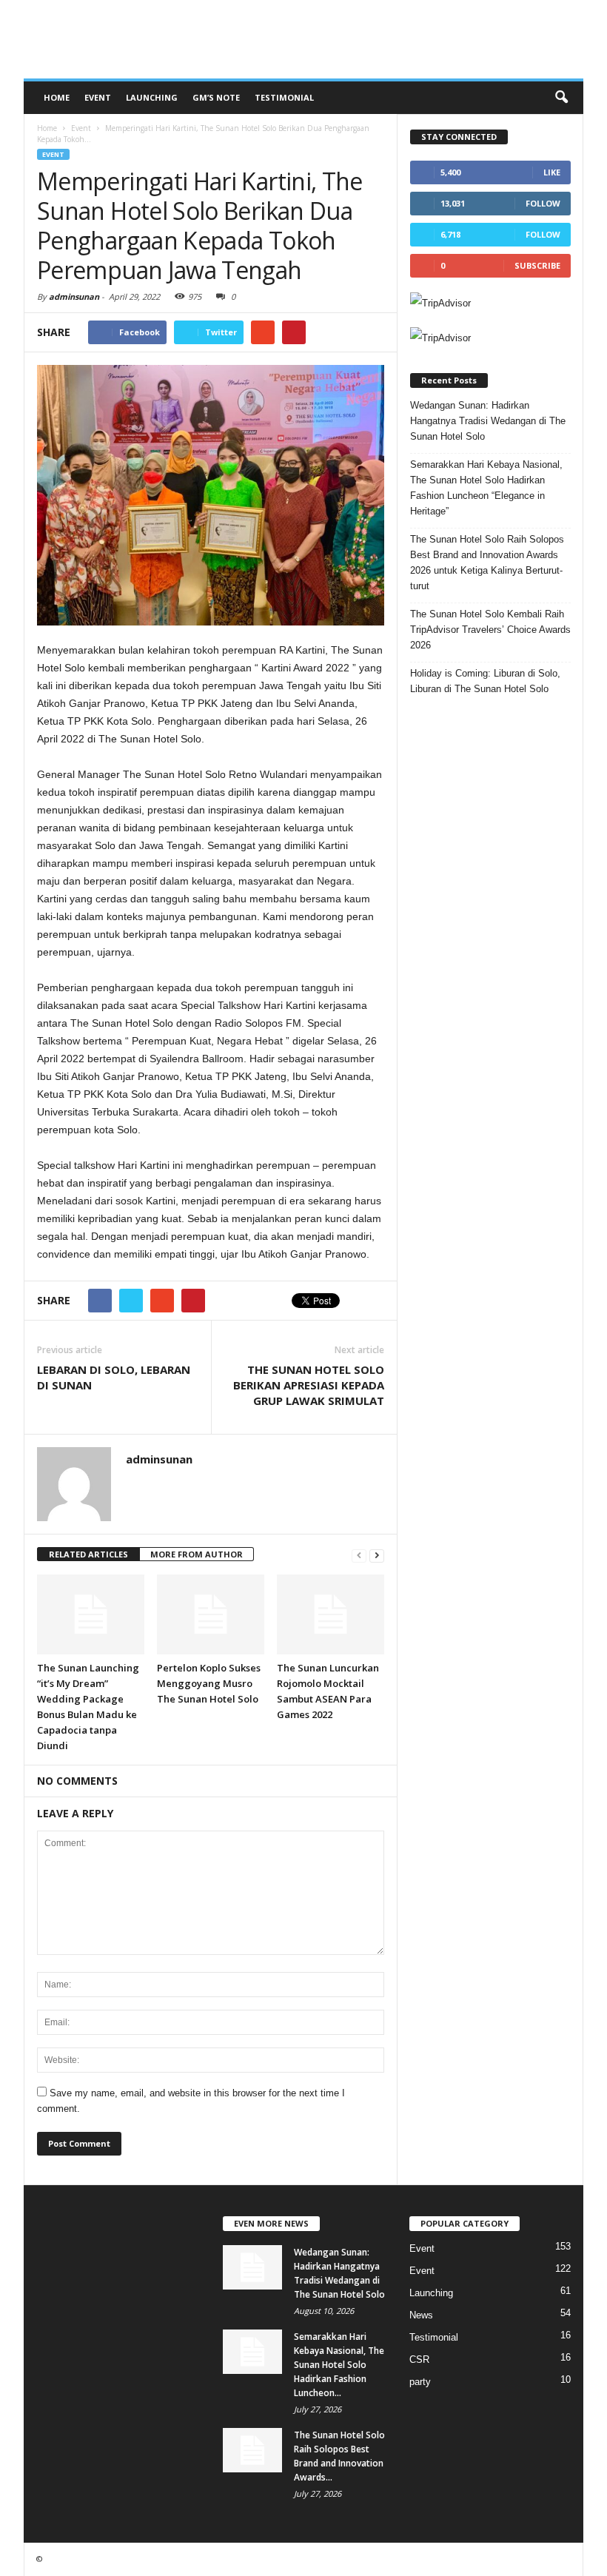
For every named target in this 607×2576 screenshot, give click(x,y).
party (420, 2382)
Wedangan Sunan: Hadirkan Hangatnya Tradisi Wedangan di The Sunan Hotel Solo (488, 421)
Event (98, 97)
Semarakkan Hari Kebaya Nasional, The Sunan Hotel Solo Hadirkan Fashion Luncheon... (339, 2365)
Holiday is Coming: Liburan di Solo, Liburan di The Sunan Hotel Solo (485, 681)
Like (552, 172)
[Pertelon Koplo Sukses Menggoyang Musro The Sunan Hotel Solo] (211, 1614)
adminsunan (74, 296)
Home (57, 97)
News (421, 2315)
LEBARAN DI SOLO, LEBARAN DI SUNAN (114, 1377)
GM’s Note (216, 97)
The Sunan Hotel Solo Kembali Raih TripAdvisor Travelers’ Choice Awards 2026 (490, 630)
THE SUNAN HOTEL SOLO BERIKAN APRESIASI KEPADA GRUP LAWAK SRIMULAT (309, 1385)
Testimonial (284, 97)
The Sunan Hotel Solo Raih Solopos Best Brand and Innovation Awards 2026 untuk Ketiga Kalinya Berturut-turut (487, 563)
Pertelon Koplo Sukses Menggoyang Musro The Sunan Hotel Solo (209, 1683)
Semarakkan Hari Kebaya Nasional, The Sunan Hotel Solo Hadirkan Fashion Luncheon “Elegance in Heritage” (486, 488)
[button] (561, 98)
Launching (152, 97)
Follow (543, 203)
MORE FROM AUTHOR (197, 1554)
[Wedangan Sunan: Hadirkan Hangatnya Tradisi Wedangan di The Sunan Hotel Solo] (252, 2267)
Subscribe (537, 265)
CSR (419, 2359)
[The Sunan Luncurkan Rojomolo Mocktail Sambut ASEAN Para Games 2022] (331, 1614)
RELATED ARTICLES (88, 1554)
